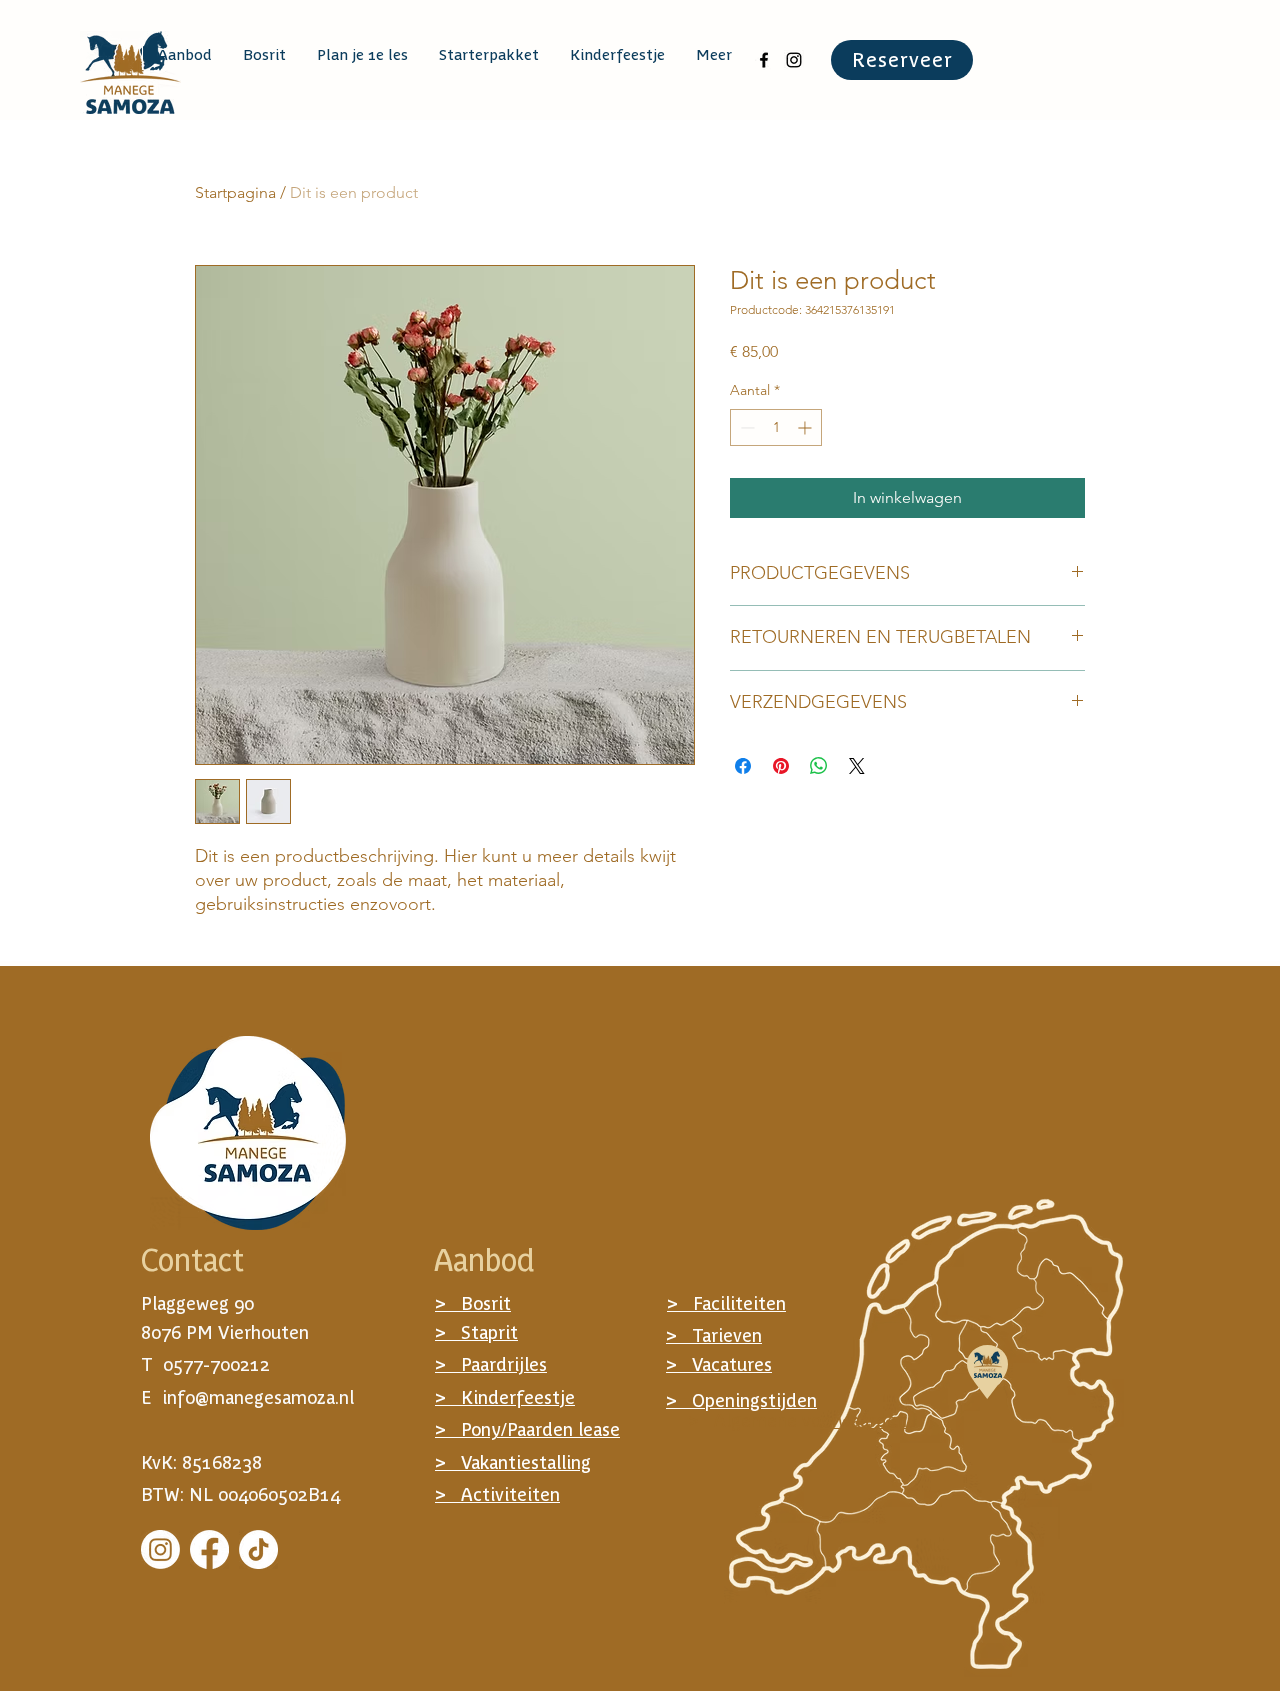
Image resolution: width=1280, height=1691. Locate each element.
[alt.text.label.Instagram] (794, 60)
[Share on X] (857, 766)
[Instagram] (160, 1549)
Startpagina (235, 192)
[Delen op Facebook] (743, 766)
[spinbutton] (776, 427)
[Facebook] (209, 1549)
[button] (184, 55)
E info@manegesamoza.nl (247, 1397)
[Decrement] (745, 427)
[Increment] (806, 427)
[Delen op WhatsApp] (819, 766)
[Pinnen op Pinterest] (781, 766)
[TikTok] (258, 1549)
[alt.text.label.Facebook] (764, 60)
